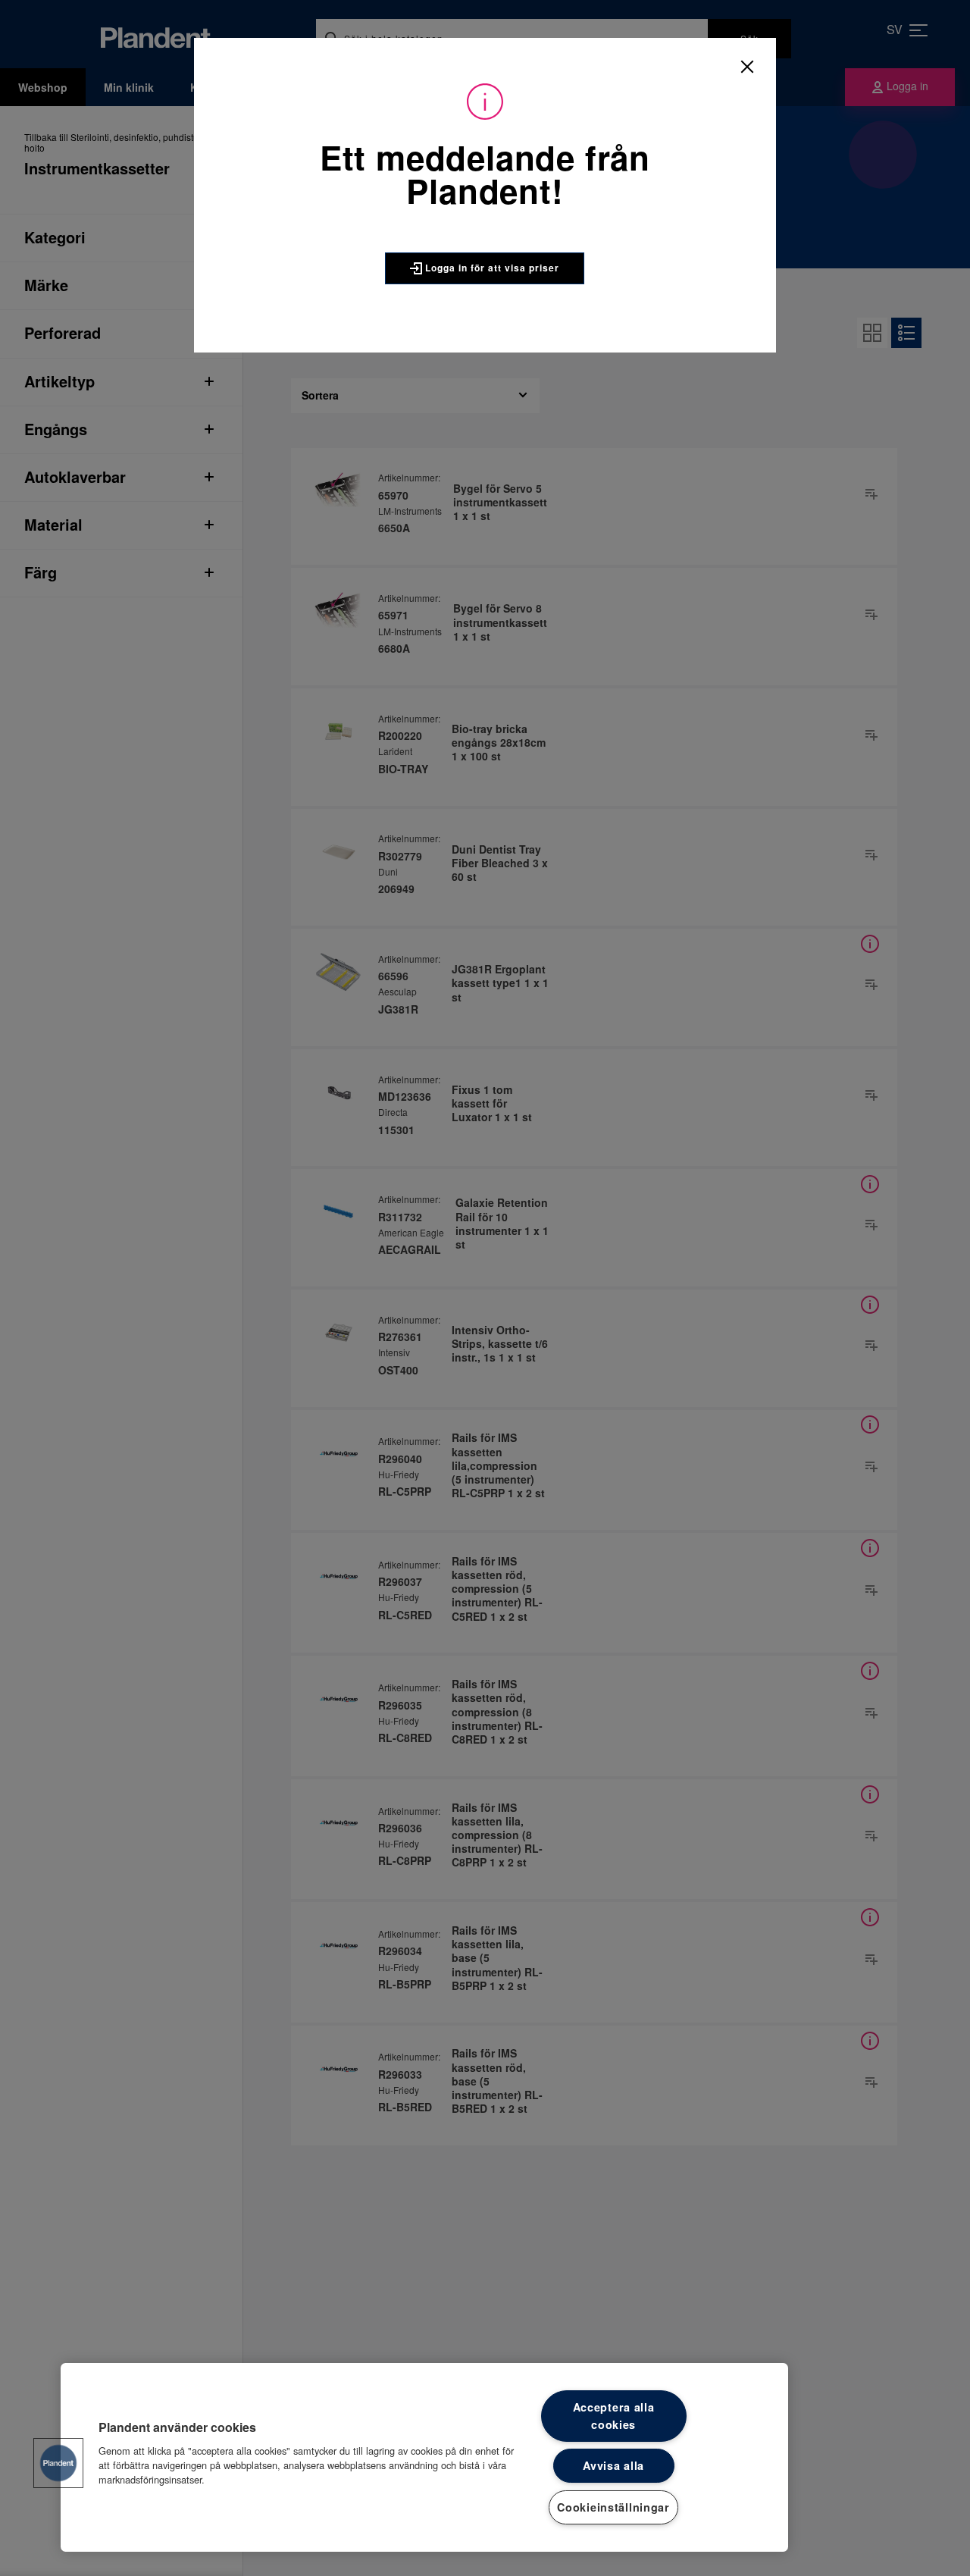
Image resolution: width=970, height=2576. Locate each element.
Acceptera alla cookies (614, 2416)
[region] (424, 2457)
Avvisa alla (613, 2465)
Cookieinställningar (613, 2507)
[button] (58, 2463)
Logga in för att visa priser (491, 268)
